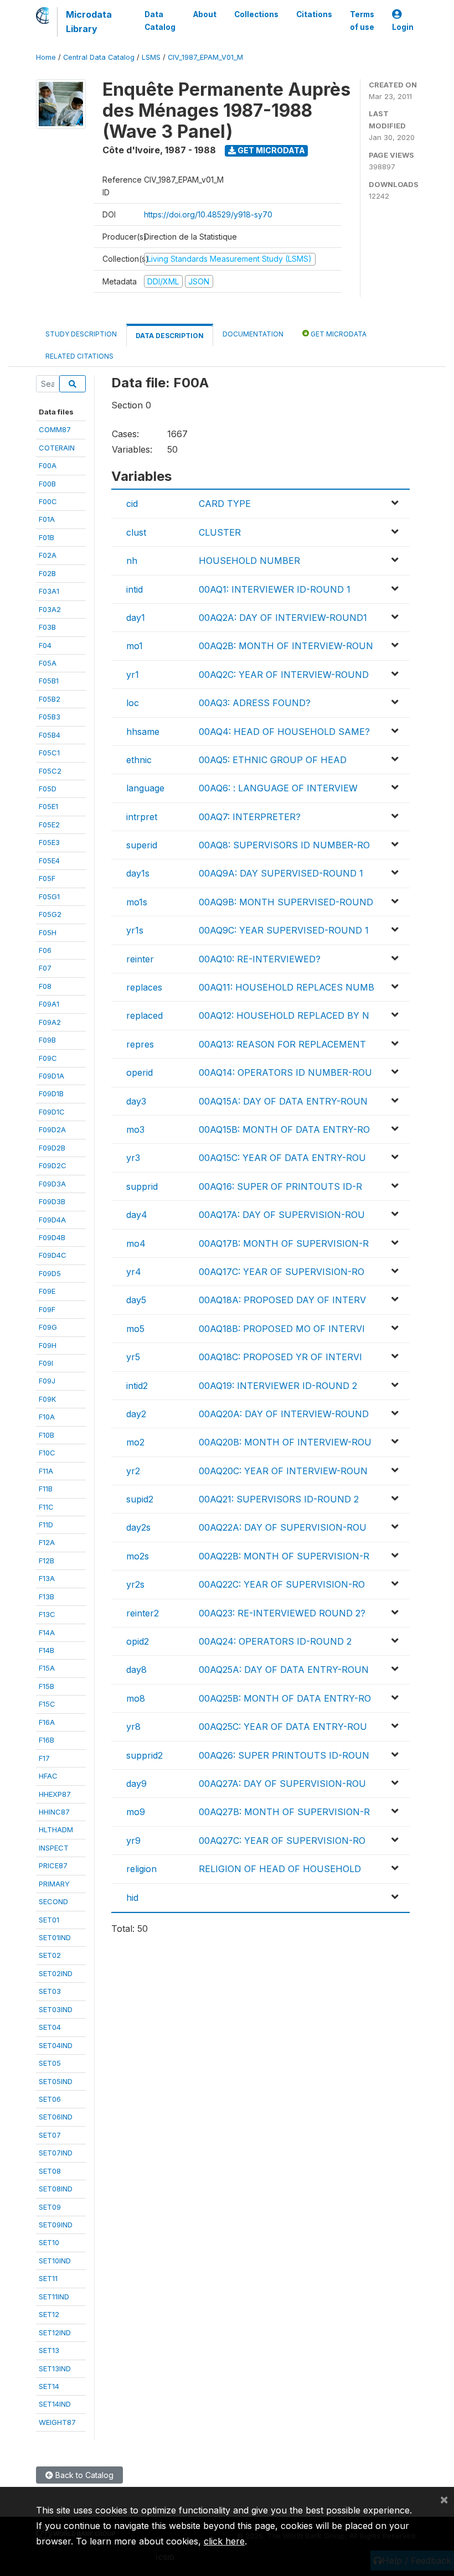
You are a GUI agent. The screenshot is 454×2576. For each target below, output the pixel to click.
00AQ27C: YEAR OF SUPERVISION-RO (282, 1841)
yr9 (133, 1841)
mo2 (135, 1442)
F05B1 (49, 681)
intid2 (137, 1386)
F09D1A (51, 1076)
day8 (136, 1670)
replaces (144, 987)
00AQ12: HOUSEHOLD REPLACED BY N (284, 1015)
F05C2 (50, 771)
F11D (46, 1525)
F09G (48, 1327)
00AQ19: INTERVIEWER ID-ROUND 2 (278, 1386)
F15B (47, 1686)
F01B (47, 537)
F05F (47, 878)
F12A (47, 1542)
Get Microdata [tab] (338, 334)
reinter (140, 959)
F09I (46, 1363)
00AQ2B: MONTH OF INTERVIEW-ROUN (286, 646)
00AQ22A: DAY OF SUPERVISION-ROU (283, 1527)
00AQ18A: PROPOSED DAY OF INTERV (282, 1300)
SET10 (49, 2242)
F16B (47, 1740)
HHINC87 (54, 1812)
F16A (47, 1722)
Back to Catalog (83, 2475)
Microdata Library (89, 22)
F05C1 (49, 753)
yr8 (133, 1727)
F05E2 (49, 825)
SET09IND (56, 2225)
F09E (47, 1291)
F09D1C (52, 1112)
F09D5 (50, 1273)
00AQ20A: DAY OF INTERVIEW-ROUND (284, 1414)
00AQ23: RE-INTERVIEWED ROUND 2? (282, 1613)
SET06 (50, 2099)
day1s (138, 873)
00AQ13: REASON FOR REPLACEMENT (282, 1044)
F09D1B (51, 1093)
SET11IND (54, 2297)
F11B (46, 1489)
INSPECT (54, 1848)
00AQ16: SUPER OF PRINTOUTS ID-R (280, 1186)
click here (224, 2541)
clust (136, 532)
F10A (47, 1417)
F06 (45, 950)
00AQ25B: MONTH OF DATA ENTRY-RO (285, 1698)
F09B (47, 1040)
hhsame (143, 732)
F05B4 (50, 735)
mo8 (136, 1698)
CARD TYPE (225, 504)
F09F (47, 1309)
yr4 (134, 1272)
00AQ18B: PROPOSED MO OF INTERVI (282, 1329)
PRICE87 (53, 1865)
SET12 (49, 2314)
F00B (47, 484)
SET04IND (56, 2045)
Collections (256, 14)
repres (140, 1044)
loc (133, 703)
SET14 (49, 2386)
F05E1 (48, 806)
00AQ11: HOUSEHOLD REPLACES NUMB (287, 987)
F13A (47, 1578)
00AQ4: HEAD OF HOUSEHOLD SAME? (284, 732)
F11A (46, 1471)
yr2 (133, 1471)
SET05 (50, 2063)
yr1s (135, 930)
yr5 (133, 1357)
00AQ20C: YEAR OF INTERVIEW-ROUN (283, 1471)
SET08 (50, 2171)
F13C (47, 1614)
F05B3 (50, 717)
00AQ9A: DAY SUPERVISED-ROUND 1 (281, 873)
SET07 (50, 2135)
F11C (46, 1507)
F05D (48, 789)
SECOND (53, 1901)
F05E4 (49, 861)
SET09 (50, 2207)
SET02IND (56, 1973)
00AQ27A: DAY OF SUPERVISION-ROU (282, 1784)
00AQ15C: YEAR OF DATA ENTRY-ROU (282, 1158)
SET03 (50, 1991)
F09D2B (52, 1148)
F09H (48, 1345)
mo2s (138, 1556)
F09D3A (52, 1184)
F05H (48, 932)
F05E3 (49, 842)
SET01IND (55, 1937)
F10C (47, 1453)
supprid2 (145, 1755)
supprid (142, 1186)
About (205, 14)
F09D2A (52, 1129)
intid (135, 589)
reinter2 (143, 1613)
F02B (47, 573)
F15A (47, 1668)
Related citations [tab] (79, 356)
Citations (314, 14)
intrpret (142, 817)
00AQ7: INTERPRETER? (250, 817)
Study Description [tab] (81, 334)
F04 (45, 645)
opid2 (138, 1641)
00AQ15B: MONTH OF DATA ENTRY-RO (284, 1129)
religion (141, 1869)
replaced (145, 1015)
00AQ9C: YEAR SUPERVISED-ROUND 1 (284, 930)
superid (142, 845)
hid (132, 1898)
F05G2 (50, 914)
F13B (47, 1597)
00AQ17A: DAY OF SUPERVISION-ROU (282, 1215)
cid (132, 504)
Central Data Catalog (99, 57)
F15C (47, 1704)
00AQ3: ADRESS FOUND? (255, 703)
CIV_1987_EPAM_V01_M (205, 57)
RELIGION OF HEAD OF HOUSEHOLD (280, 1869)
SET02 (50, 1955)
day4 (137, 1215)
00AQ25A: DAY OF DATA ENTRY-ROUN (284, 1670)
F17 (44, 1758)
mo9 (136, 1812)
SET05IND (56, 2081)
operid (140, 1072)
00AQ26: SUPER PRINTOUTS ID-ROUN (284, 1755)
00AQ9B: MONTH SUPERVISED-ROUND (286, 902)
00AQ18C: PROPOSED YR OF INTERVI (280, 1357)
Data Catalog (160, 20)
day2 (136, 1414)
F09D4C (53, 1255)
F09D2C (53, 1165)
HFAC (48, 1776)
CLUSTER (220, 532)
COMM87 (55, 429)
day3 (136, 1101)
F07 (45, 968)
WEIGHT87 (57, 2422)
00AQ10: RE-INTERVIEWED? (260, 959)
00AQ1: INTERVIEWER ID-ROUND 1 (275, 589)
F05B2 (50, 699)
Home (46, 57)
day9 (136, 1784)
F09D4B (52, 1237)
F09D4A (52, 1220)
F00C (48, 501)
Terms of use (362, 20)
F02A (48, 555)
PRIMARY (54, 1884)
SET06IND (56, 2117)
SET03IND (56, 2009)
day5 (136, 1300)
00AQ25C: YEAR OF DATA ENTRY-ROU (283, 1727)
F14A (47, 1632)
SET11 (48, 2278)
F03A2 (50, 609)
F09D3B (52, 1201)
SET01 (49, 1920)
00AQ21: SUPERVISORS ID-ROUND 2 (279, 1499)
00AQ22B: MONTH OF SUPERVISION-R (284, 1556)
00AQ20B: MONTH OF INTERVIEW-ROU (285, 1442)
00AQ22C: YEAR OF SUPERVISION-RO (282, 1584)
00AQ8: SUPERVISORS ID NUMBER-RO (284, 845)
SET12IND (55, 2333)
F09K (47, 1399)
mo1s (137, 902)
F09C (48, 1058)
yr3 (133, 1158)
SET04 (50, 2027)
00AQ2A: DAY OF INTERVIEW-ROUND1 (283, 618)
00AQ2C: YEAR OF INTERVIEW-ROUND (284, 675)
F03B (47, 627)
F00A (48, 465)
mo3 (135, 1129)
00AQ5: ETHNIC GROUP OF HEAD (273, 760)
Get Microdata (270, 150)
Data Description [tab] (170, 336)
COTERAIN (57, 448)
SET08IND (56, 2189)
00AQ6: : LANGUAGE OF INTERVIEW (278, 788)
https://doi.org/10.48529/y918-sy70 (208, 214)
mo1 (135, 646)
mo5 (135, 1329)
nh (132, 561)
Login (403, 27)
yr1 (133, 675)
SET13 (49, 2350)
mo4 (136, 1243)
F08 (45, 986)
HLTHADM (56, 1829)
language (145, 788)
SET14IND (55, 2404)
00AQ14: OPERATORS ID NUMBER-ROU (285, 1072)
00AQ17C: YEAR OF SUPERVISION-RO (282, 1272)
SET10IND (55, 2261)
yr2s (135, 1584)
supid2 (140, 1499)
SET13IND (55, 2368)
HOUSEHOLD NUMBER (249, 561)
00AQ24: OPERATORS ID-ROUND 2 (275, 1641)
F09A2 (50, 1022)
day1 (136, 618)
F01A (47, 519)
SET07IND (56, 2153)
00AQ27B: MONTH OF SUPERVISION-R (284, 1812)
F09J (47, 1381)
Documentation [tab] (253, 334)
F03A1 (49, 591)
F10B (47, 1435)
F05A (48, 663)
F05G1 (49, 896)
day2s (138, 1527)
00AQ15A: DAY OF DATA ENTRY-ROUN (283, 1101)
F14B (47, 1650)
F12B (47, 1561)
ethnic (139, 760)
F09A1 (49, 1004)
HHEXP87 (55, 1794)
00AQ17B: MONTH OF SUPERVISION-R (284, 1243)
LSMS (151, 57)
